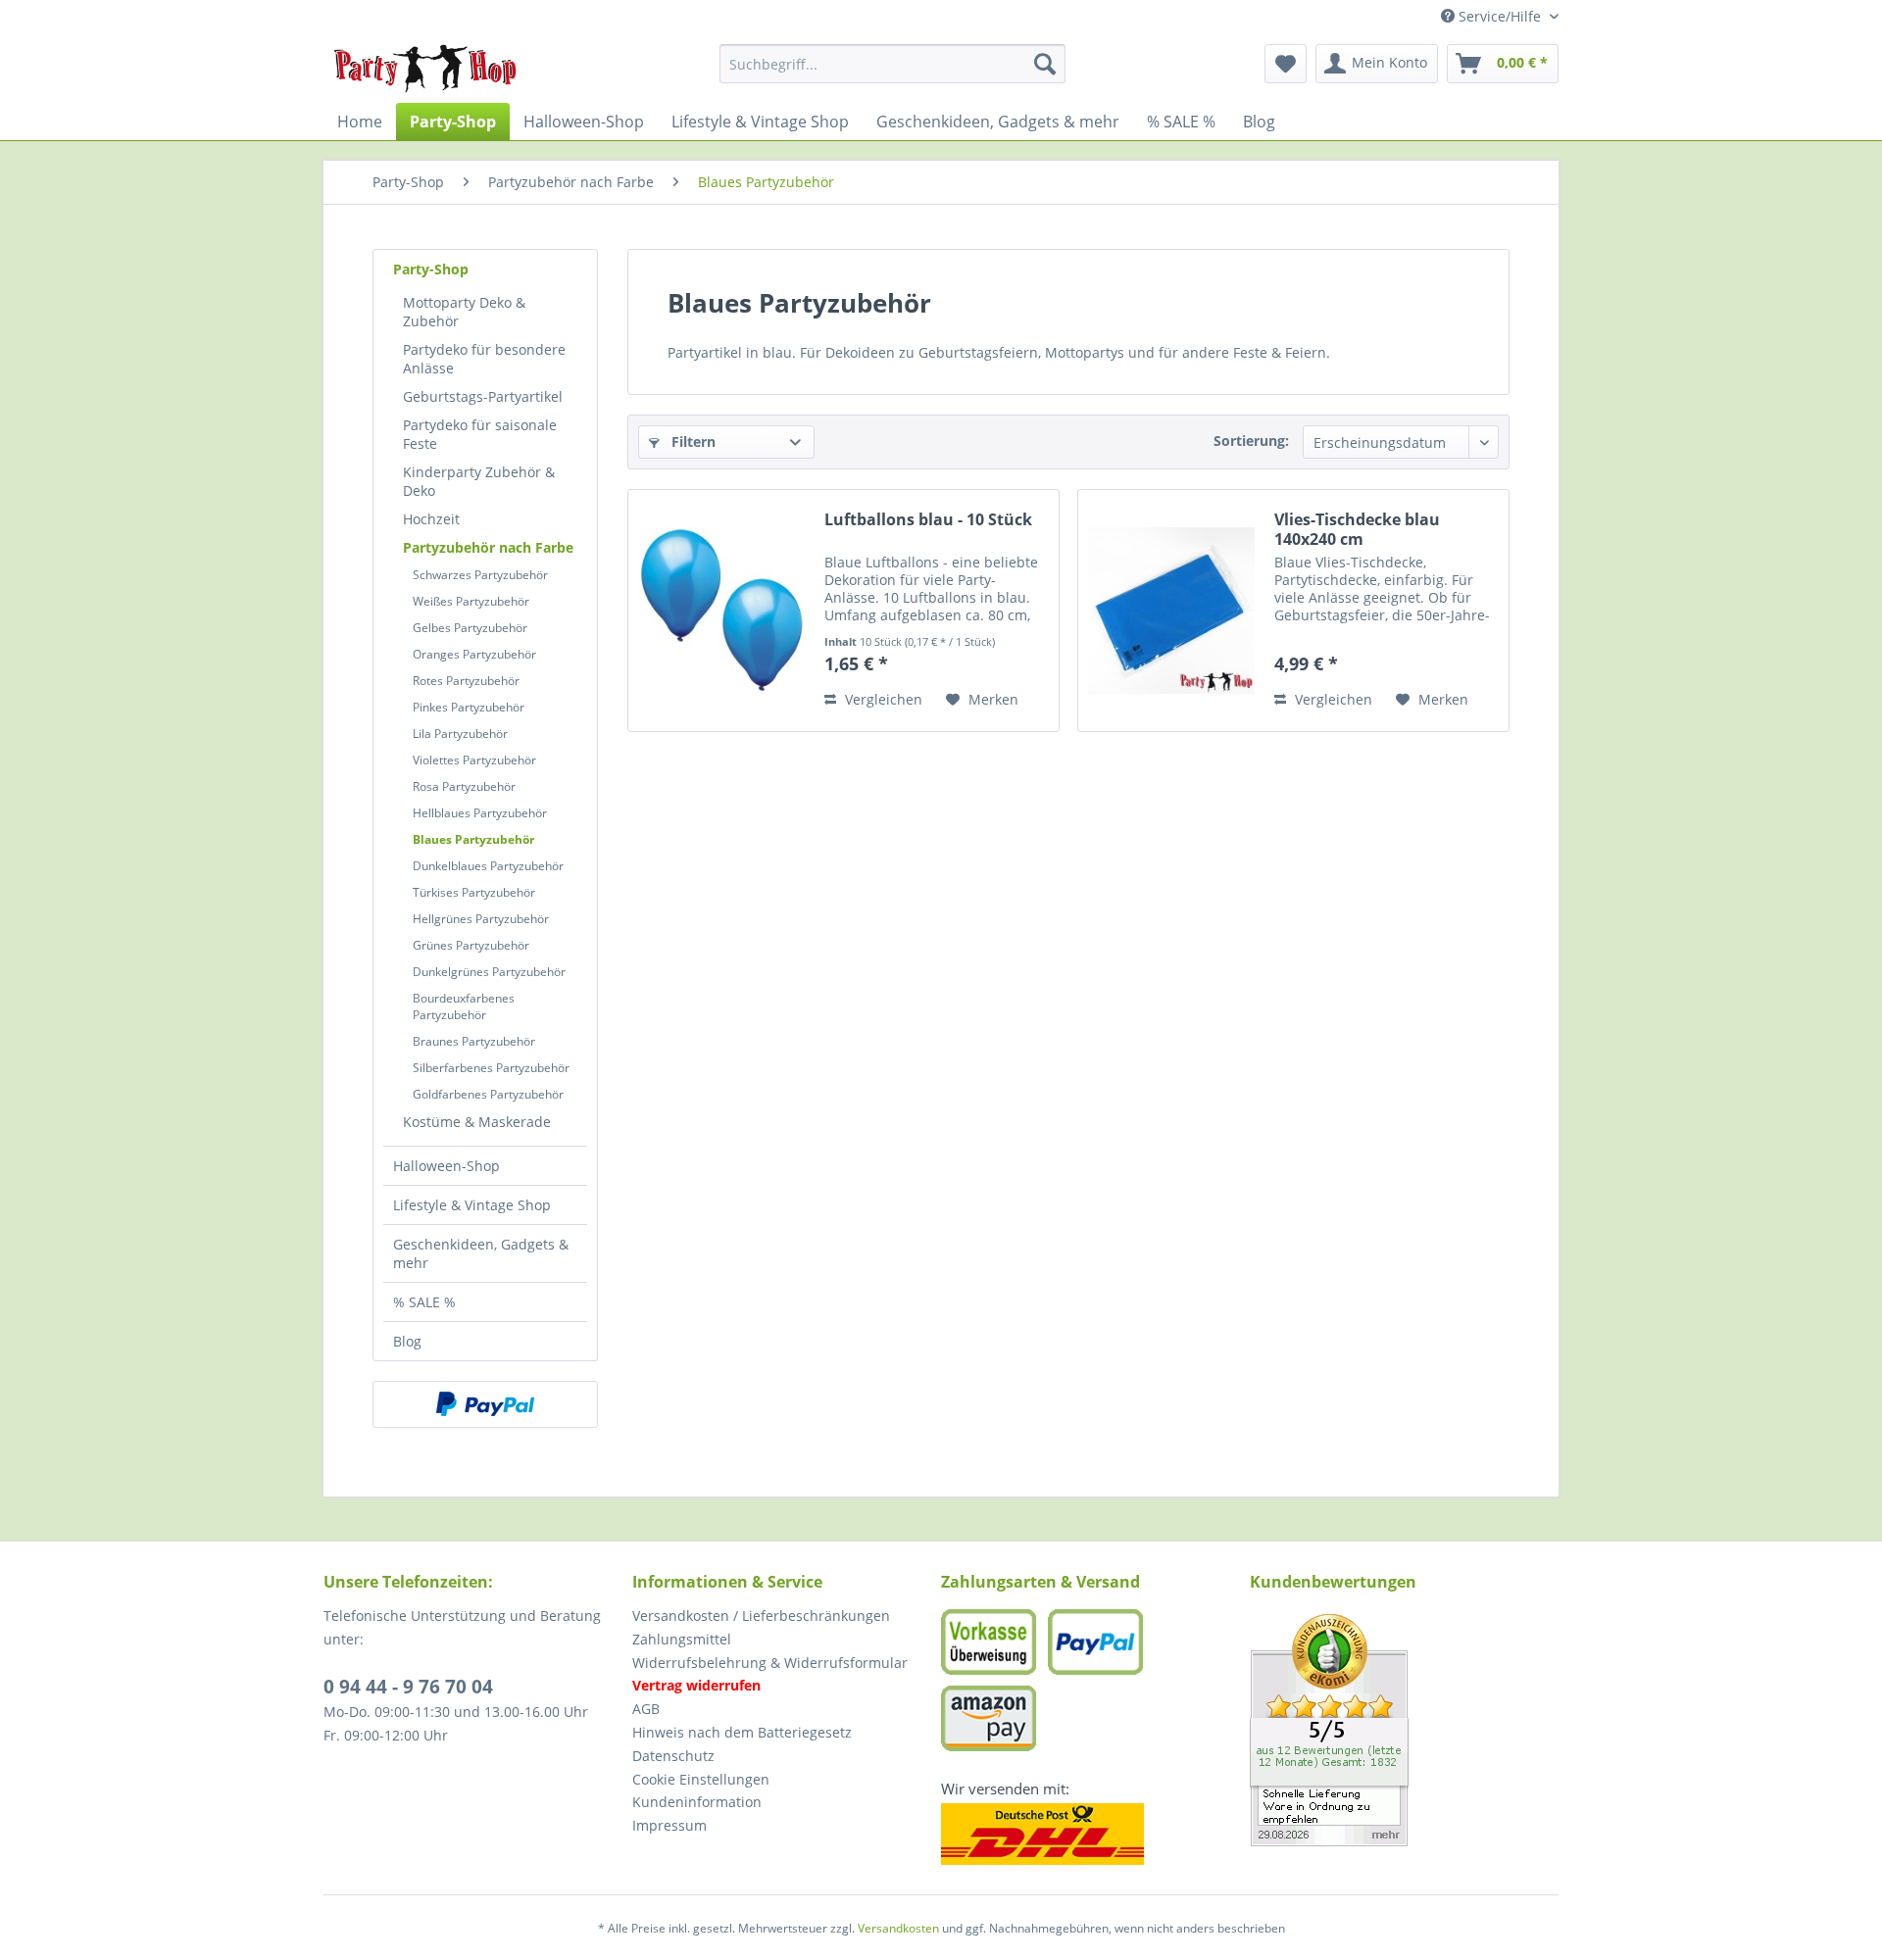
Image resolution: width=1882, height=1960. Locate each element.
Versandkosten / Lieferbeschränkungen (761, 1616)
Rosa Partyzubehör (464, 786)
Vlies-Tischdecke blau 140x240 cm (1357, 529)
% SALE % (424, 1302)
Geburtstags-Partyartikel (483, 396)
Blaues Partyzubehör (473, 839)
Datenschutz (673, 1756)
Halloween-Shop (446, 1166)
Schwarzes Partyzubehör (480, 575)
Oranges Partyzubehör (474, 654)
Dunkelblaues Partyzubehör (488, 866)
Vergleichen (882, 699)
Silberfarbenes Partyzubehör (491, 1068)
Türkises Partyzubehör (474, 892)
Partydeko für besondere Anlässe (484, 359)
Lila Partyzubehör (460, 734)
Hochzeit (431, 519)
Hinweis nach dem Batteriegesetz (742, 1732)
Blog (407, 1341)
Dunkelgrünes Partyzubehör (489, 972)
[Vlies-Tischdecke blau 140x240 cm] (1171, 611)
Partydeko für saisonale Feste (480, 434)
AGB (646, 1709)
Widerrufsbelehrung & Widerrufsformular (770, 1663)
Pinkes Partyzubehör (469, 707)
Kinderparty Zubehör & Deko (479, 481)
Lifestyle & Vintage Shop (472, 1205)
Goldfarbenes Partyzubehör (488, 1094)
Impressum (669, 1825)
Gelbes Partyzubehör (470, 628)
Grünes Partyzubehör (471, 945)
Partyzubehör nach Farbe (488, 547)
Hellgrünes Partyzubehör (481, 919)
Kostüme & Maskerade (477, 1122)
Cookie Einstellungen (701, 1779)
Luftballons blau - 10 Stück (928, 520)
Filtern (692, 441)
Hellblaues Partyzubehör (480, 813)
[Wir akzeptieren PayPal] (485, 1404)
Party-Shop (431, 269)
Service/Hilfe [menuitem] (1500, 16)
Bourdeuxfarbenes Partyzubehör (464, 1006)
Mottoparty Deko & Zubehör (464, 312)
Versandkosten (898, 1928)
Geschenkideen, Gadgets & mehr (481, 1253)
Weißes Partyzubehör (471, 601)
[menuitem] (892, 64)
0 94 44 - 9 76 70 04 (408, 1687)
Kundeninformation (697, 1802)
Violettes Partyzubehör (474, 760)
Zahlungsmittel (682, 1639)
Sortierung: (1251, 441)
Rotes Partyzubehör (466, 681)
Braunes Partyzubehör (474, 1041)
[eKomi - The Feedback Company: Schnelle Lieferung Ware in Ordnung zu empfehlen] (1404, 1730)
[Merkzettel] (1286, 64)
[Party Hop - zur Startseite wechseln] (425, 69)
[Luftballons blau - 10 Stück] (721, 611)
